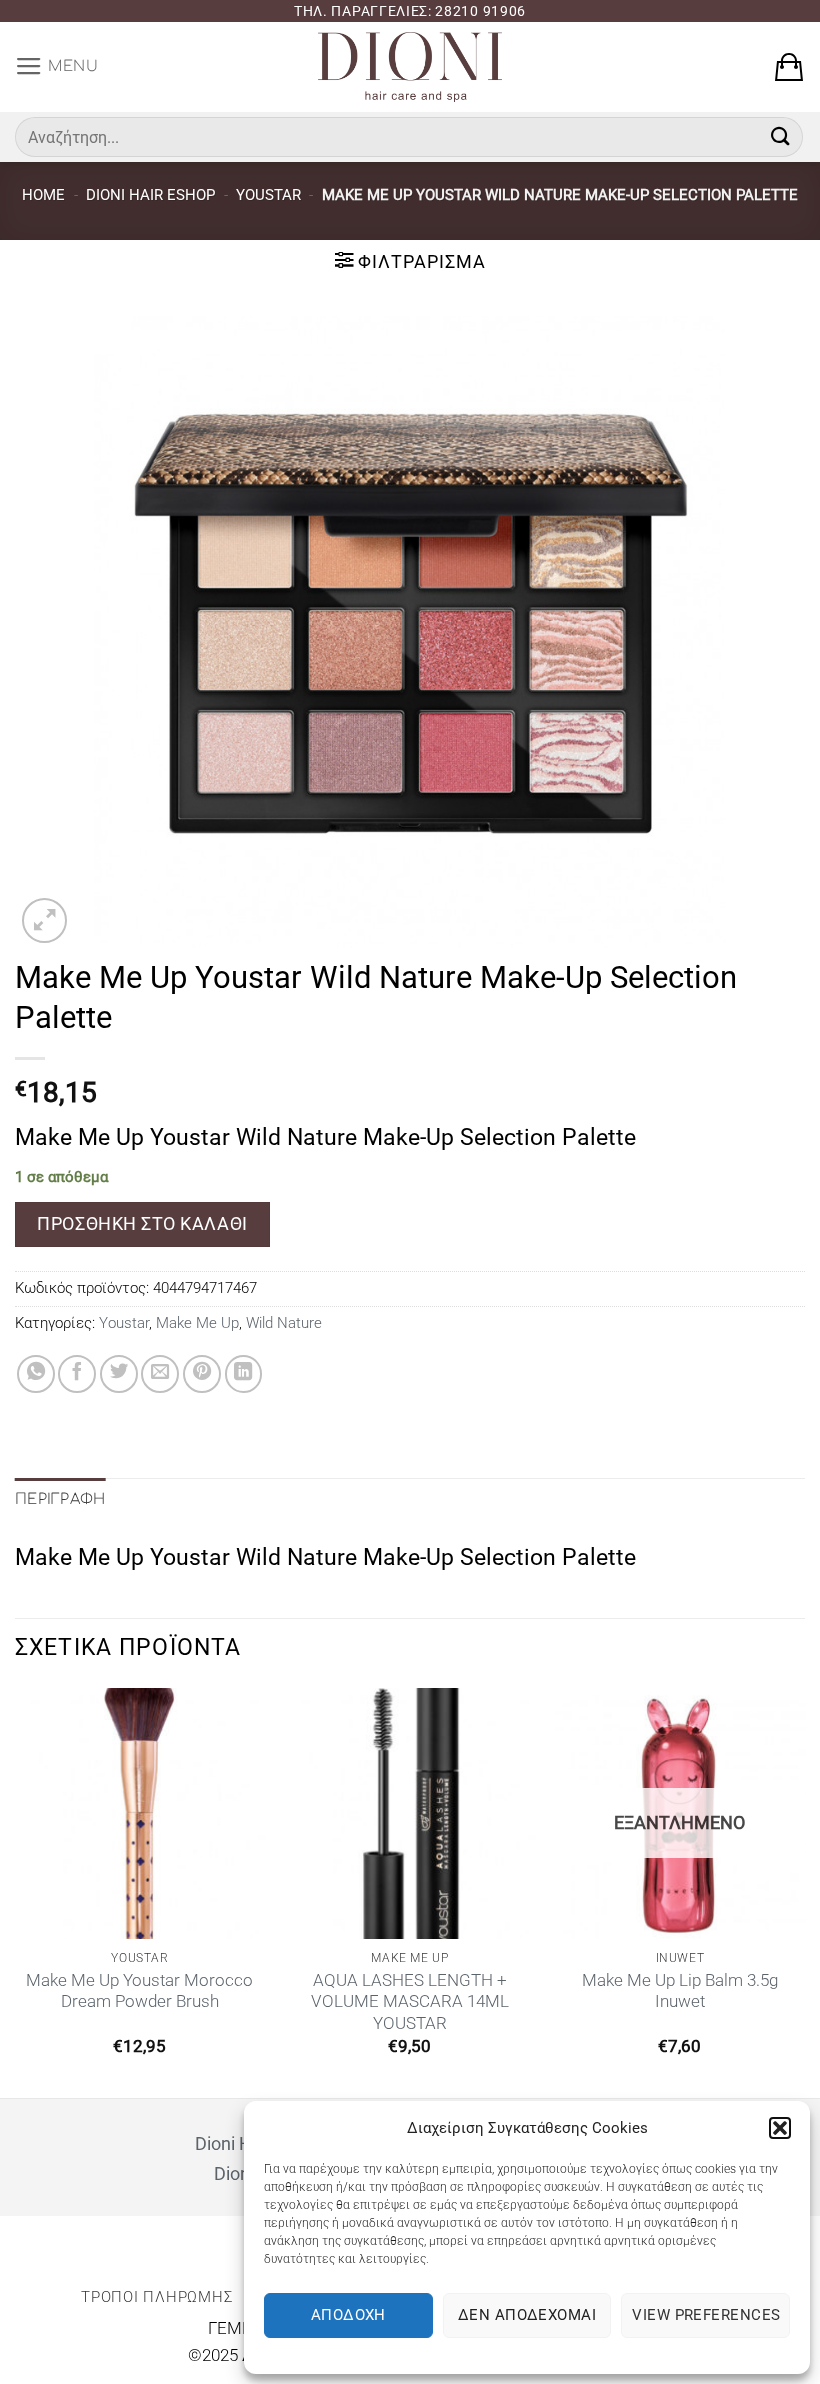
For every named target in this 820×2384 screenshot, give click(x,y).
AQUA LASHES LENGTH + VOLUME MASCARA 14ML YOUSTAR (410, 2002)
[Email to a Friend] (160, 1374)
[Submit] (781, 136)
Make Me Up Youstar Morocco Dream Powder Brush (139, 1991)
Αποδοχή (348, 2315)
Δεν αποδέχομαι (527, 2315)
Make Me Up (197, 1323)
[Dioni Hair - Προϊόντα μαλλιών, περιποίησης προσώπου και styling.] (410, 67)
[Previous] (16, 1891)
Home (43, 195)
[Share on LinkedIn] (244, 1374)
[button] (780, 2128)
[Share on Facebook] (77, 1374)
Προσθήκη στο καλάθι (142, 1223)
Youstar (268, 195)
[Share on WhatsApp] (36, 1374)
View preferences (706, 2315)
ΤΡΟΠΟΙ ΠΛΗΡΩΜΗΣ (156, 2297)
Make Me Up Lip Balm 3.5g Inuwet (680, 1991)
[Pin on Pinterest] (202, 1374)
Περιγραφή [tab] (60, 1499)
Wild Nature (284, 1323)
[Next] (804, 1891)
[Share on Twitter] (119, 1374)
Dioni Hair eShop (150, 195)
